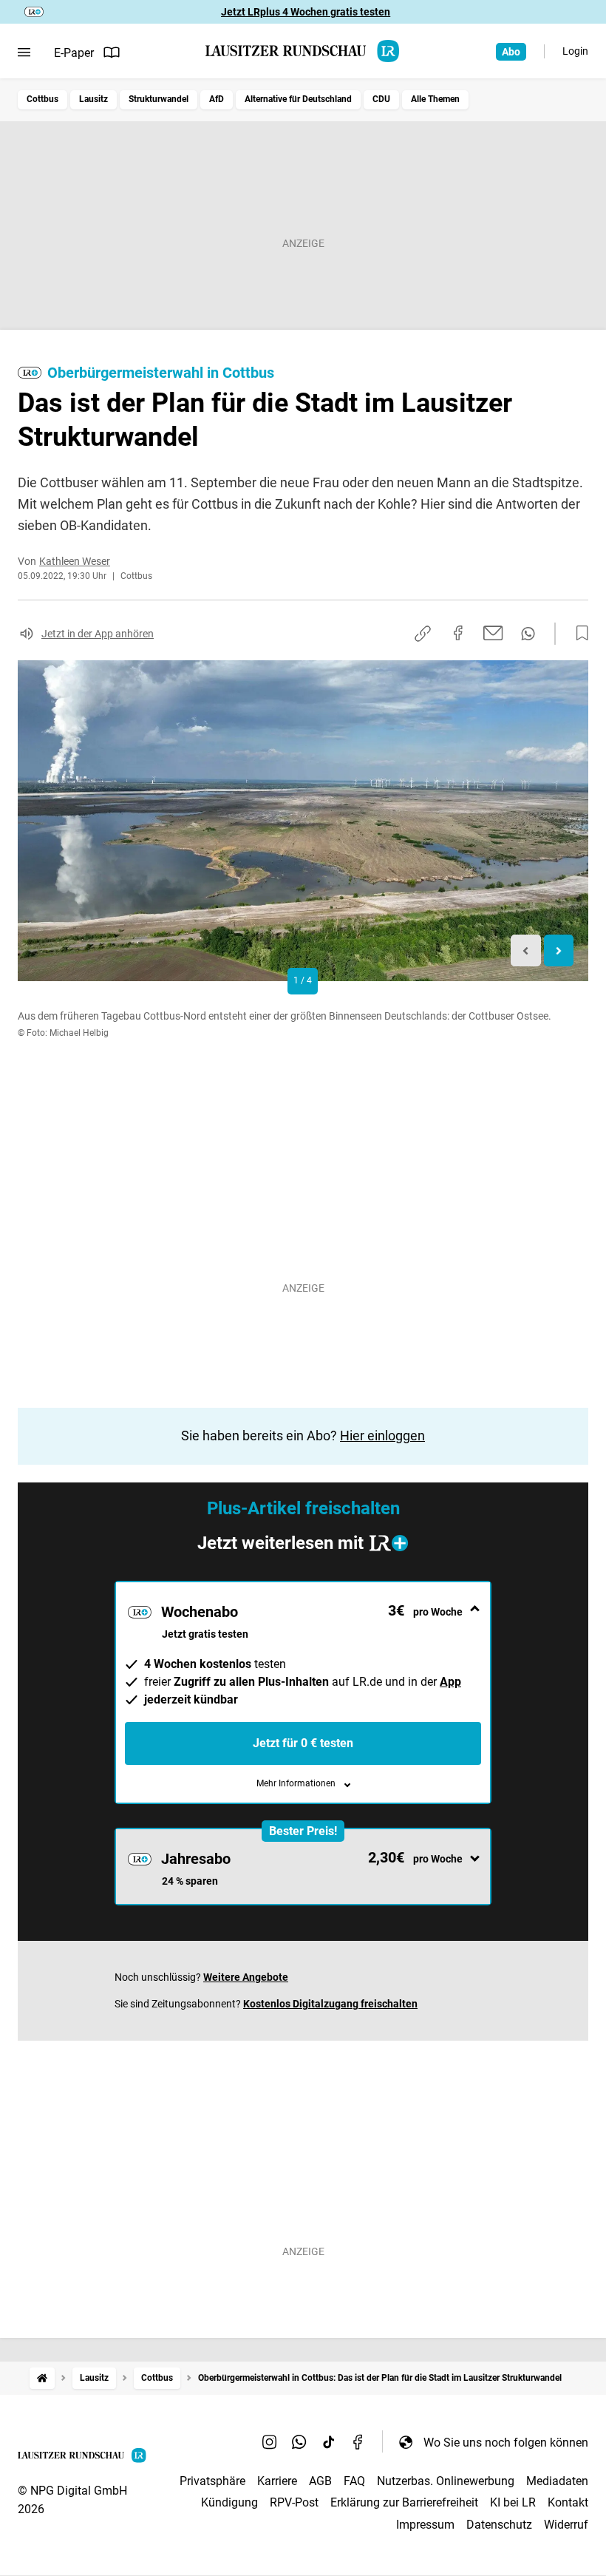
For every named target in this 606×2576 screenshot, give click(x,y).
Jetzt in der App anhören (98, 634)
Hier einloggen (382, 1436)
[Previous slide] (526, 950)
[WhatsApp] (299, 2442)
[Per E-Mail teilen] (493, 633)
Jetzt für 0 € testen (303, 1743)
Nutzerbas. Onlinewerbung (446, 2481)
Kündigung (229, 2502)
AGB (320, 2481)
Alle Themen (435, 99)
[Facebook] (358, 2442)
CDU (381, 99)
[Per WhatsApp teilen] (528, 634)
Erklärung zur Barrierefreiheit (404, 2502)
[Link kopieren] (423, 634)
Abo (511, 52)
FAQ (354, 2481)
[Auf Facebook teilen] (458, 633)
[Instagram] (270, 2442)
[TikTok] (329, 2442)
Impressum (425, 2525)
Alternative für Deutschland (298, 99)
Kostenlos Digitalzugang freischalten (330, 2004)
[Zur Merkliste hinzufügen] (578, 634)
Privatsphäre (212, 2481)
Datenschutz (499, 2525)
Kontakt (568, 2502)
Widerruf (566, 2525)
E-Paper (74, 53)
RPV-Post (294, 2502)
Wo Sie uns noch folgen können (506, 2443)
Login (575, 51)
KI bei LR (513, 2502)
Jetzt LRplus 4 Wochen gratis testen (306, 12)
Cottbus (42, 99)
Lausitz (93, 99)
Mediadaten (557, 2481)
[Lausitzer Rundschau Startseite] (303, 51)
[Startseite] (42, 2378)
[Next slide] (559, 950)
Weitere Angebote (246, 1977)
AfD (217, 99)
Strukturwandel (159, 99)
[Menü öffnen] (24, 52)
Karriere (277, 2481)
